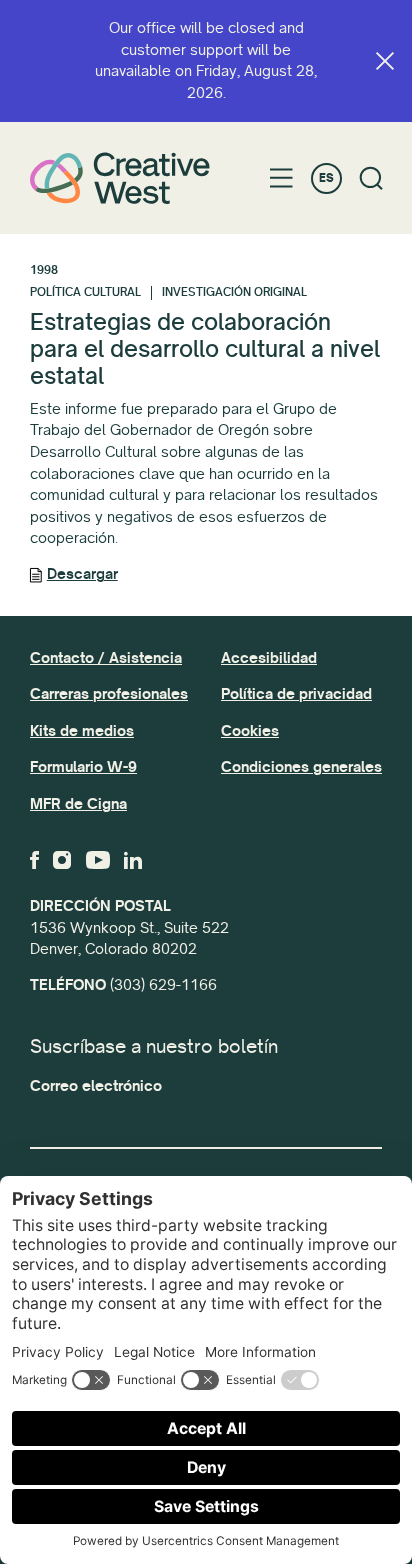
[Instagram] (62, 860)
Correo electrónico (96, 1086)
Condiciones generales (301, 767)
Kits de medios (82, 731)
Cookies (250, 731)
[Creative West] (120, 177)
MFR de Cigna (78, 804)
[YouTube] (98, 860)
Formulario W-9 (83, 767)
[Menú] (281, 178)
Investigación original (234, 292)
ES (326, 178)
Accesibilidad (269, 658)
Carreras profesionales (109, 694)
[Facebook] (34, 860)
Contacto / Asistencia (106, 658)
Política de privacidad (296, 694)
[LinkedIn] (133, 860)
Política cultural (85, 292)
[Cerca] (385, 61)
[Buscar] (371, 178)
